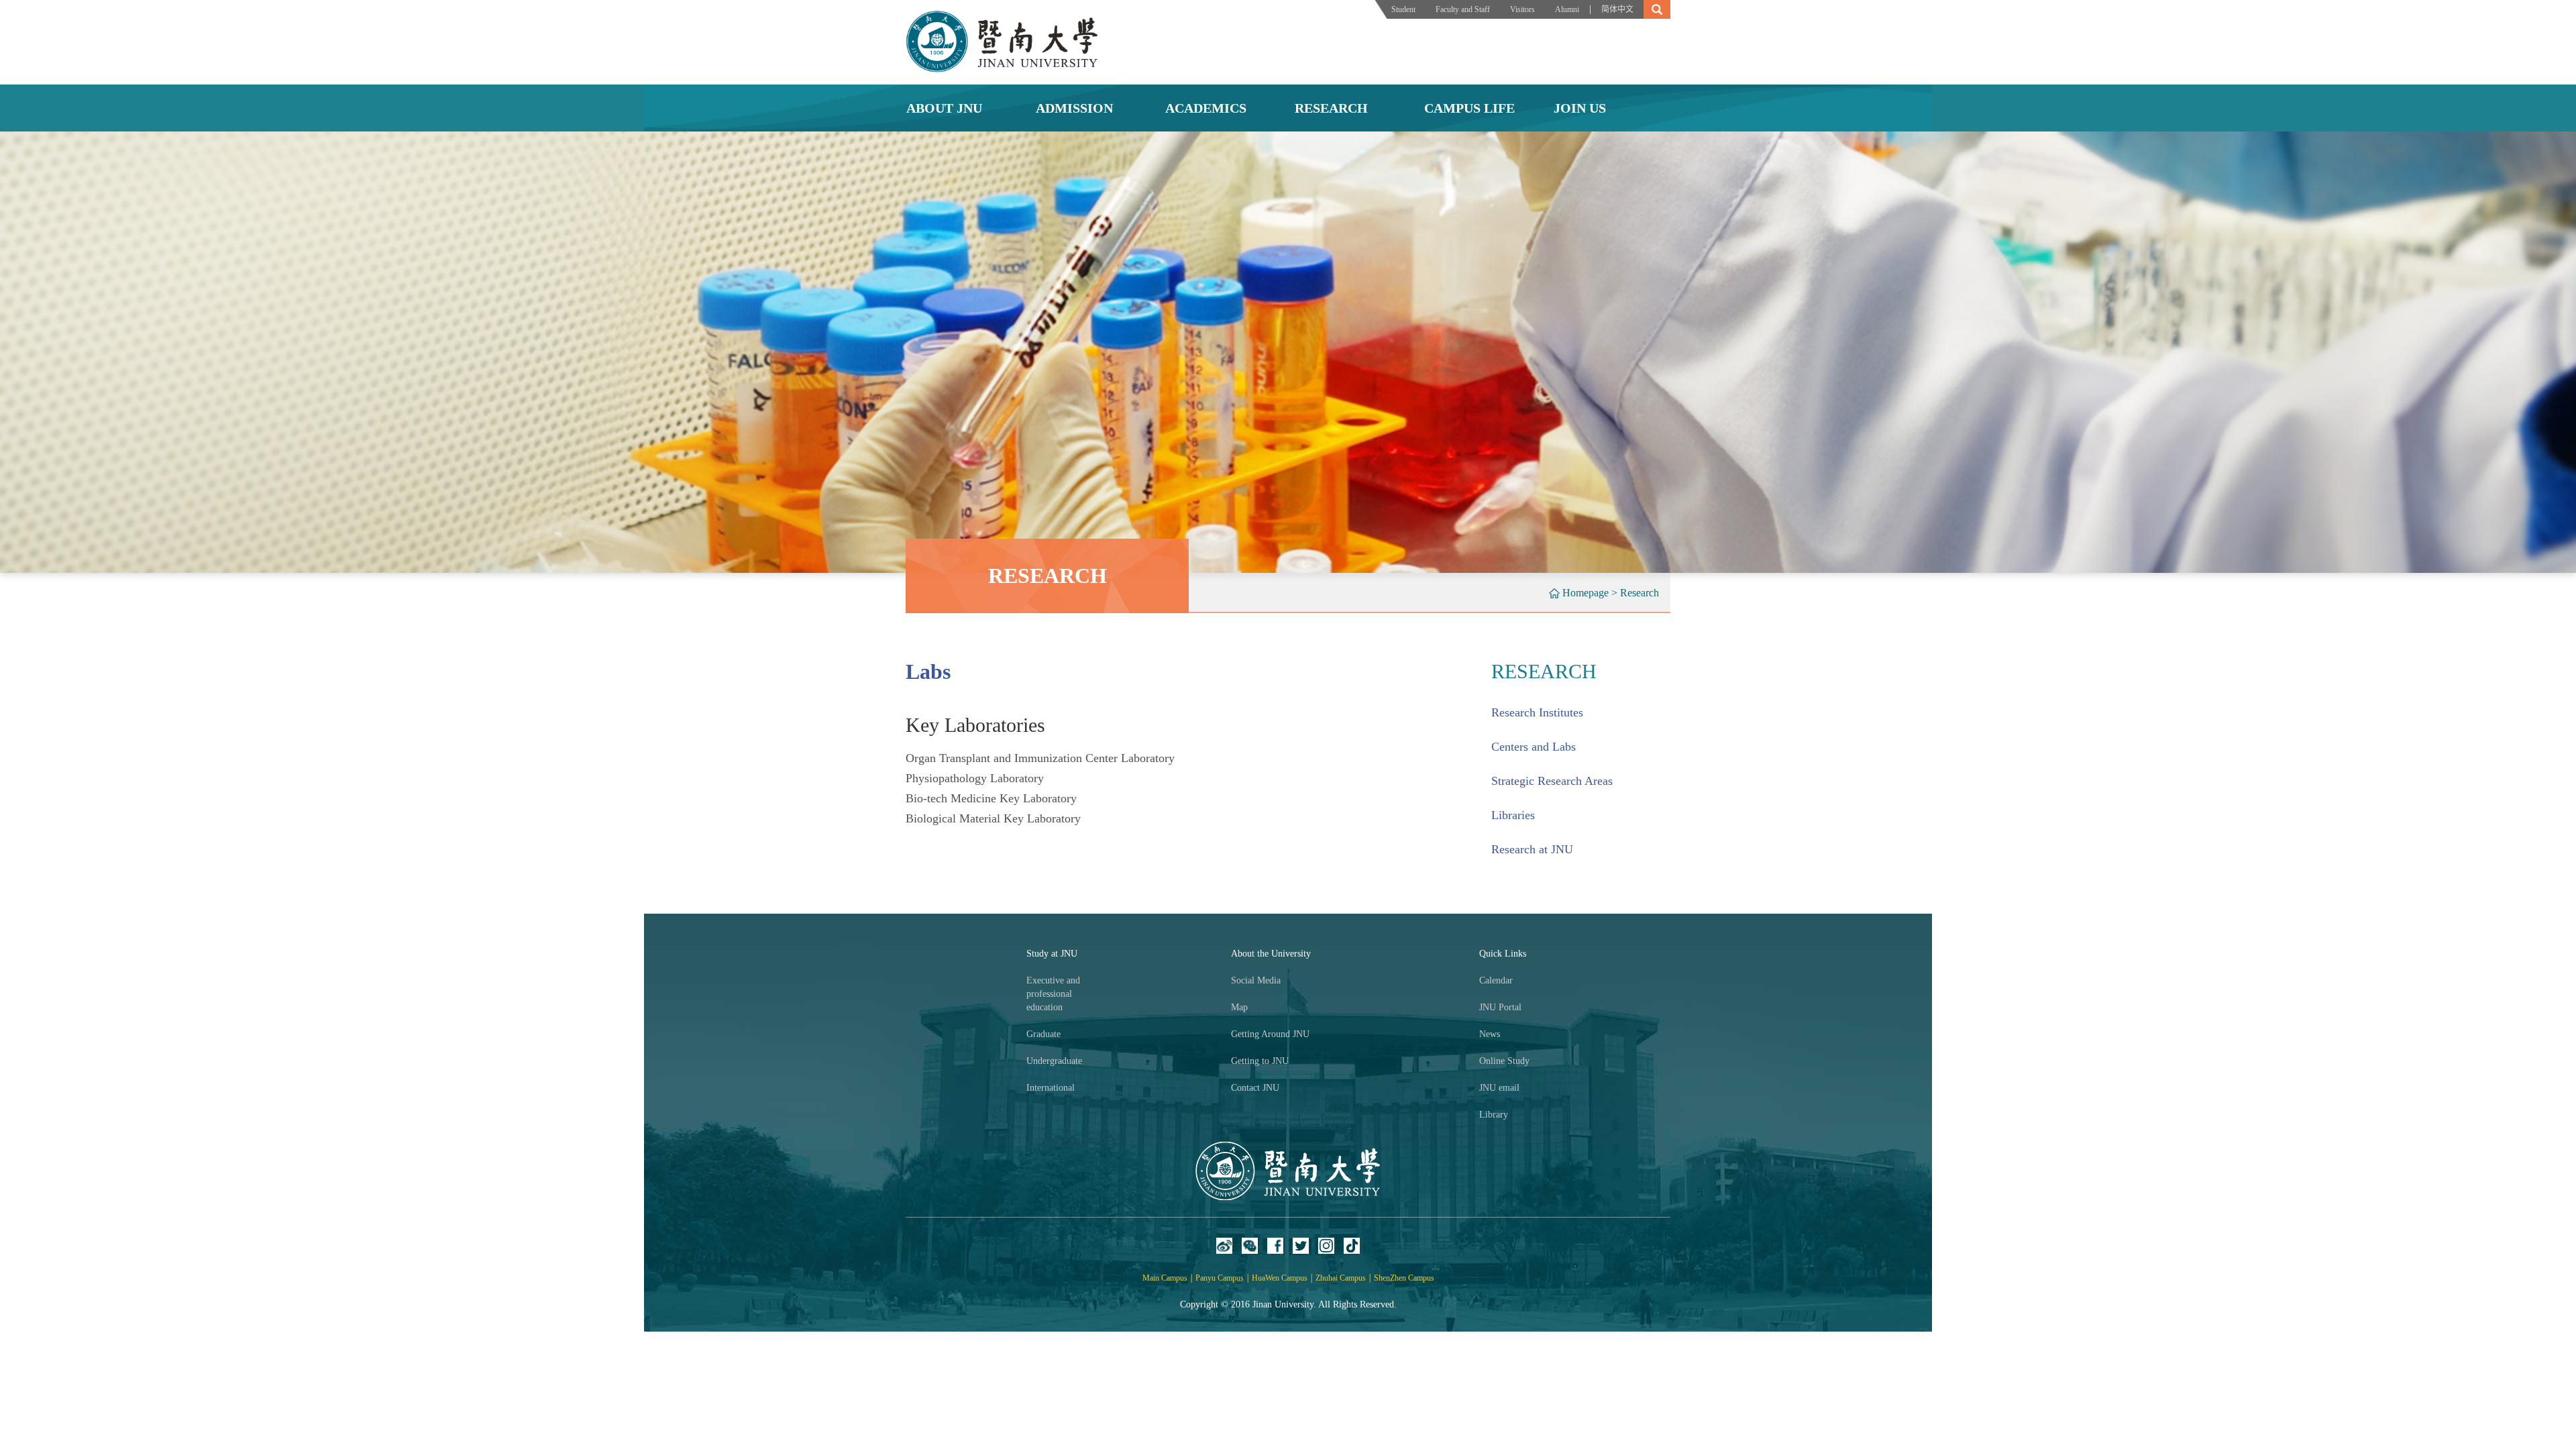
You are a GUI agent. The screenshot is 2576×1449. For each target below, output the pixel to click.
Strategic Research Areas (1552, 781)
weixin (1250, 1246)
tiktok (1352, 1246)
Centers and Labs (1534, 747)
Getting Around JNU (1270, 1034)
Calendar (1496, 980)
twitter (1301, 1246)
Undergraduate (1054, 1061)
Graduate (1043, 1034)
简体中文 (1617, 9)
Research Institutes (1537, 712)
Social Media (1256, 980)
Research (1640, 593)
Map (1239, 1007)
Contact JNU (1255, 1088)
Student (1403, 9)
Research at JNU (1532, 849)
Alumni (1567, 9)
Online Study (1504, 1061)
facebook (1275, 1246)
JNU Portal (1500, 1007)
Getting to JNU (1260, 1061)
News (1490, 1034)
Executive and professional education (1053, 994)
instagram (1326, 1246)
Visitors (1522, 9)
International (1051, 1088)
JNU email (1499, 1088)
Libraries (1513, 815)
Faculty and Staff (1463, 9)
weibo (1224, 1246)
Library (1494, 1115)
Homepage (1586, 593)
